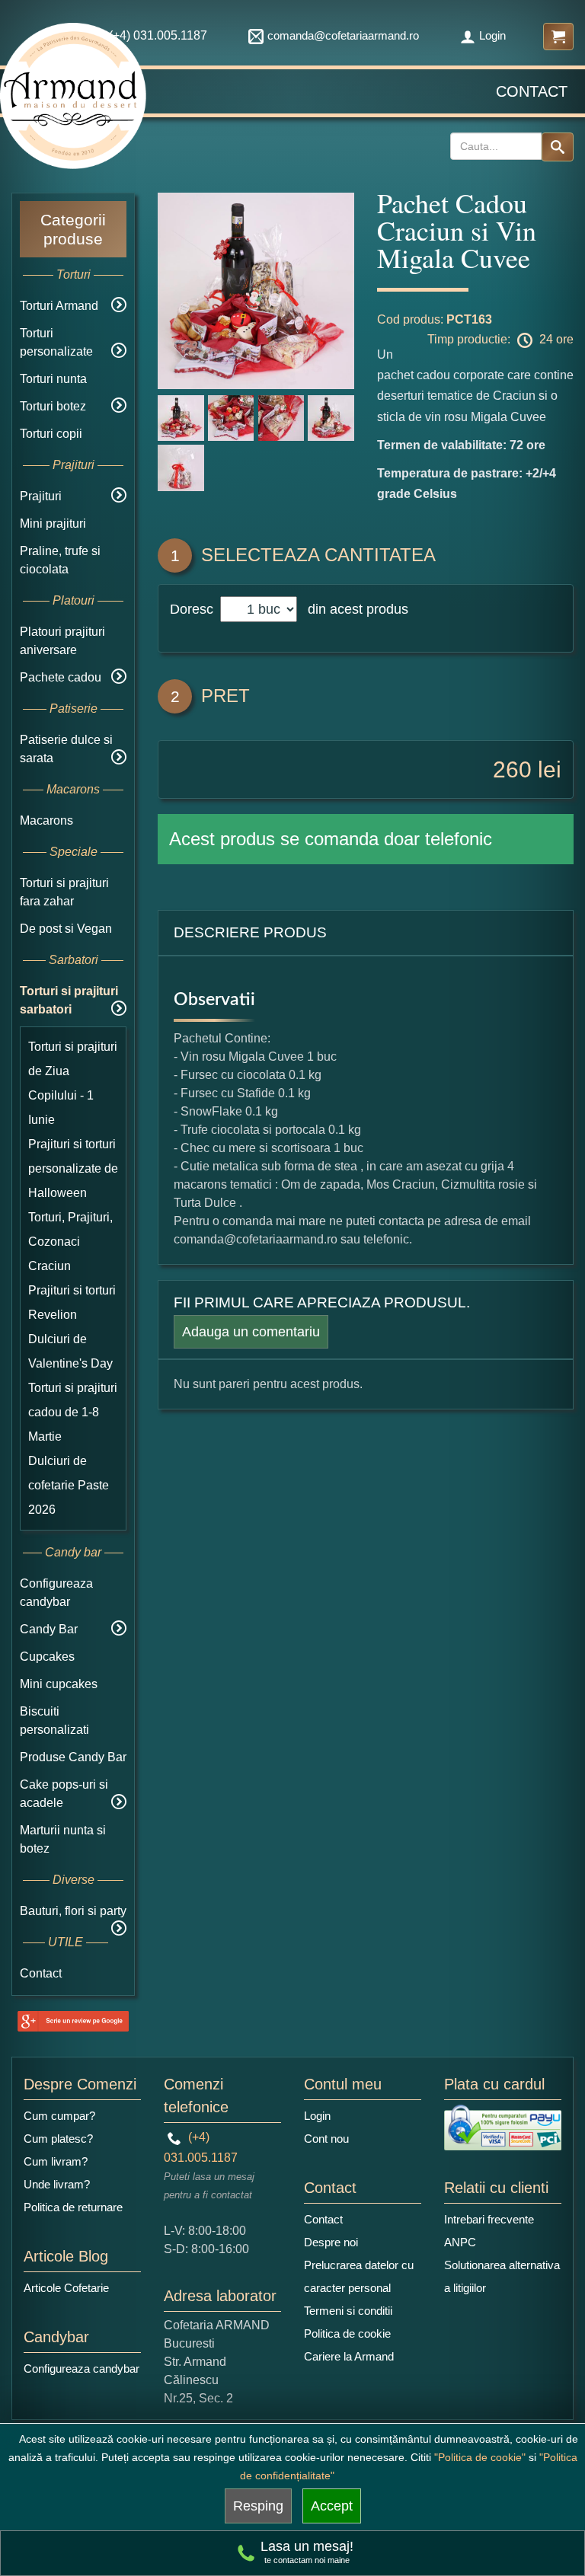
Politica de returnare (73, 2207)
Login (492, 35)
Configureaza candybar (82, 2369)
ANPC (460, 2242)
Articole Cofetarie (66, 2288)
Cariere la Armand (349, 2356)
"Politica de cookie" (480, 2457)
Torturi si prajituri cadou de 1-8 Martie (73, 1412)
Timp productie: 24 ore (500, 339)
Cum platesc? (58, 2139)
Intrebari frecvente (489, 2219)
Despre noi (331, 2242)
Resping (258, 2506)
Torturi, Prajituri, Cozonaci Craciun (70, 1242)
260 (512, 769)
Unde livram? (57, 2184)
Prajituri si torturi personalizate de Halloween (73, 1168)
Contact (532, 91)
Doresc (193, 609)
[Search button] (558, 147)
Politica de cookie (347, 2333)
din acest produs (354, 609)
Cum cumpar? (59, 2116)
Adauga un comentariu (251, 1332)
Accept (332, 2506)
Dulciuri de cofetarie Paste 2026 (69, 1485)
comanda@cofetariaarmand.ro (343, 35)
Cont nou (326, 2139)
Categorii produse (73, 229)
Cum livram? (56, 2161)
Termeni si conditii (348, 2311)
